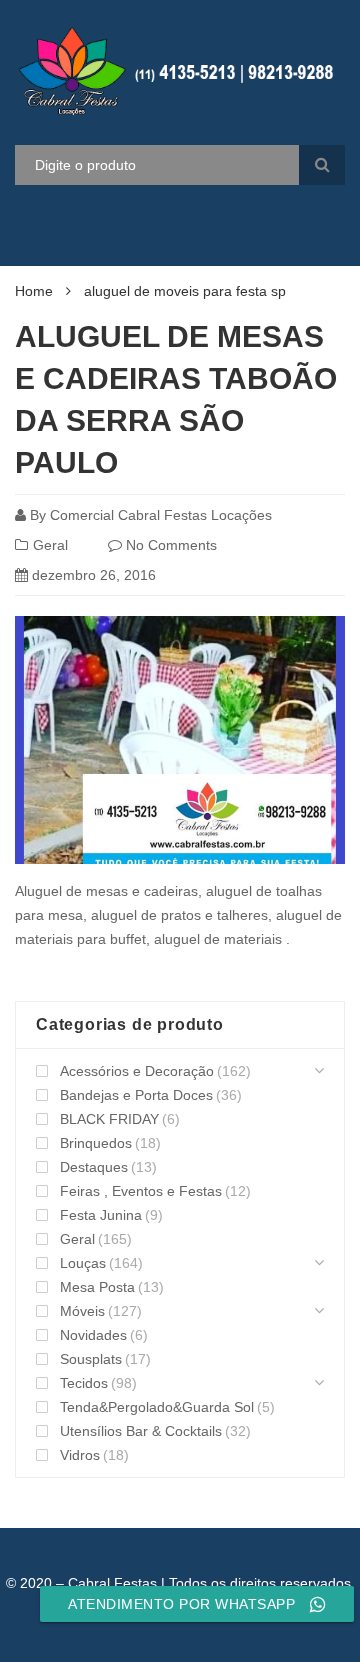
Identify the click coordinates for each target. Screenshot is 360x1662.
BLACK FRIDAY (109, 1119)
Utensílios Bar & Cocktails (141, 1431)
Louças (83, 1263)
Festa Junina (101, 1215)
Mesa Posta (97, 1287)
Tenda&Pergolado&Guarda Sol (157, 1407)
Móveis (82, 1311)
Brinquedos (96, 1143)
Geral (50, 545)
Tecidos (84, 1383)
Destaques (94, 1167)
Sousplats (91, 1359)
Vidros (80, 1455)
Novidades (93, 1335)
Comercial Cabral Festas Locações (161, 515)
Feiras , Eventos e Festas (141, 1191)
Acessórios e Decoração (137, 1071)
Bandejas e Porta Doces (136, 1095)
